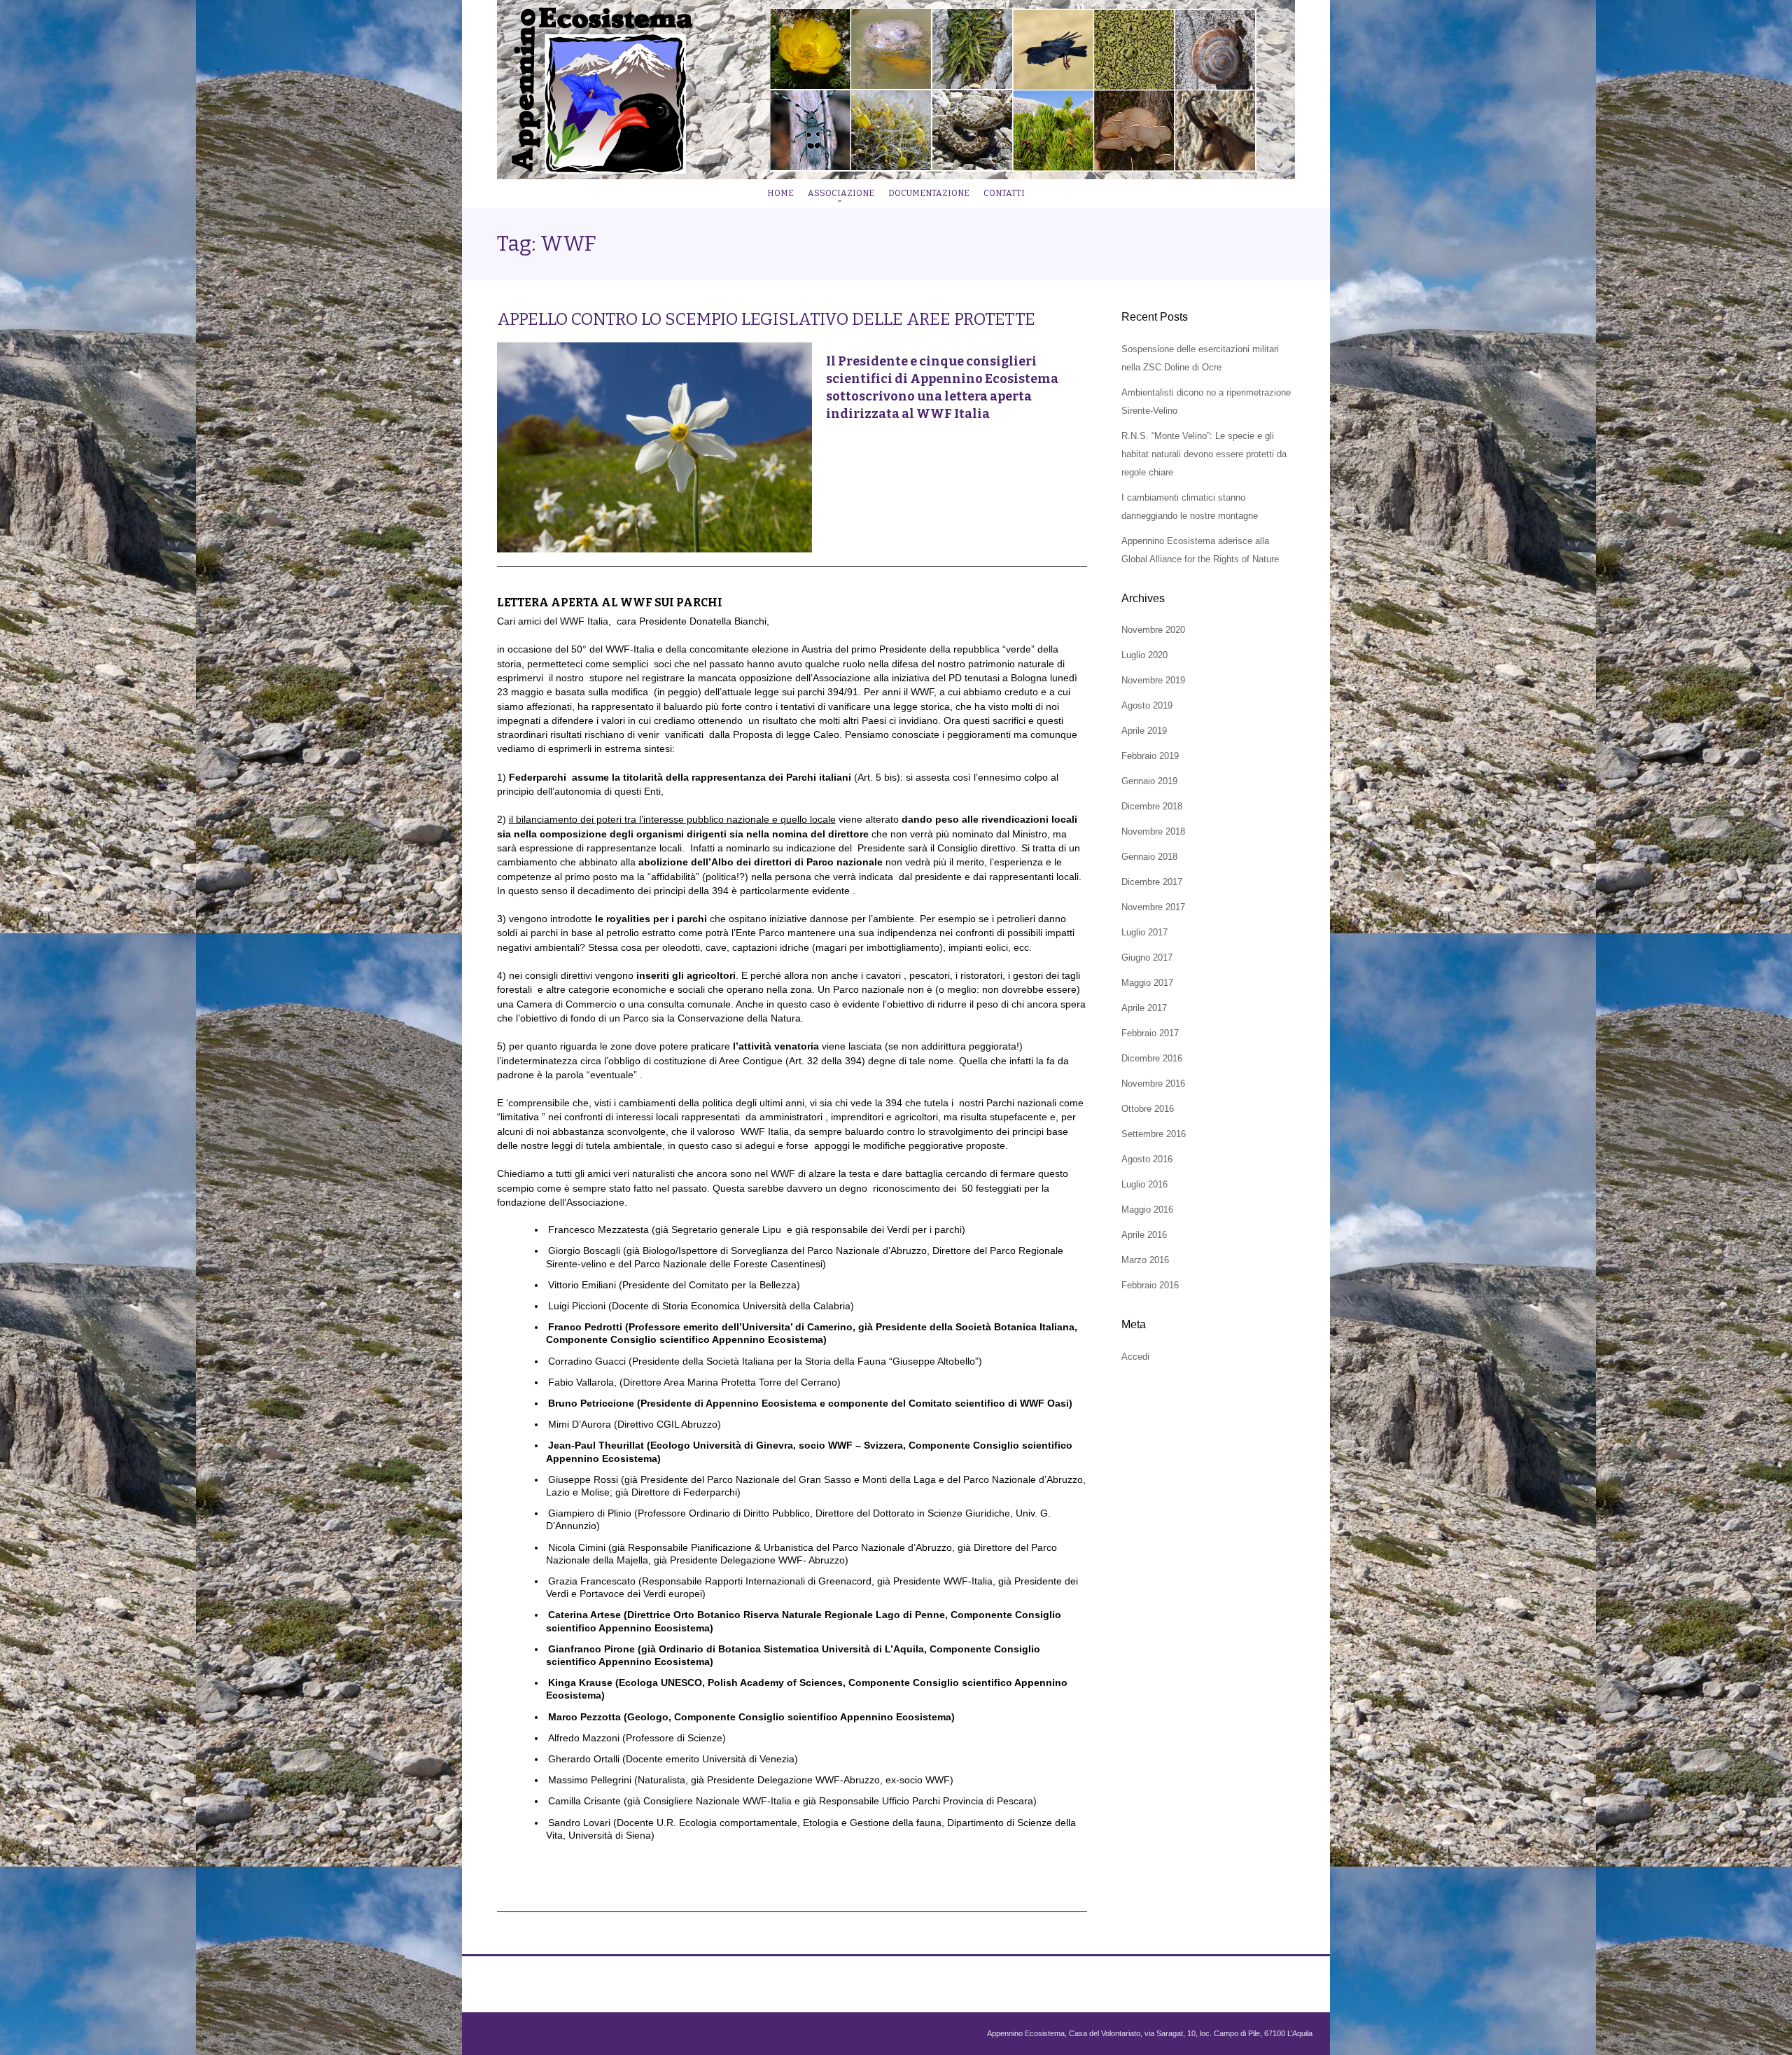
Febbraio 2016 (1150, 1285)
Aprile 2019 (1144, 731)
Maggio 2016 (1147, 1210)
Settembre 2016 (1154, 1134)
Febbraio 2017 (1150, 1033)
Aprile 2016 (1144, 1235)
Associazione (841, 193)
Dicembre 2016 (1152, 1058)
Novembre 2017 (1153, 907)
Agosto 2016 (1147, 1159)
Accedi (1135, 1357)
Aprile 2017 (1144, 1008)
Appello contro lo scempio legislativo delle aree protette (766, 319)
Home (780, 193)
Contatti (1004, 193)
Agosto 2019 (1147, 705)
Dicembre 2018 (1152, 806)
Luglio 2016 (1144, 1184)
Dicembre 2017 (1152, 882)
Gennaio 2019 (1149, 781)
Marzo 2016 (1145, 1260)
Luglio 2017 (1144, 932)
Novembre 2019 (1153, 680)
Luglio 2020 (1144, 655)
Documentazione (929, 193)
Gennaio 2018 (1149, 857)
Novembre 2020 (1153, 630)
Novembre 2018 (1153, 831)
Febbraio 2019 (1150, 756)
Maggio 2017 (1147, 983)
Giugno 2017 (1147, 957)
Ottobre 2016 (1148, 1109)
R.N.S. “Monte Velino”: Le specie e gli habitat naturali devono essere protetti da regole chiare (1204, 454)
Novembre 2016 (1153, 1084)
